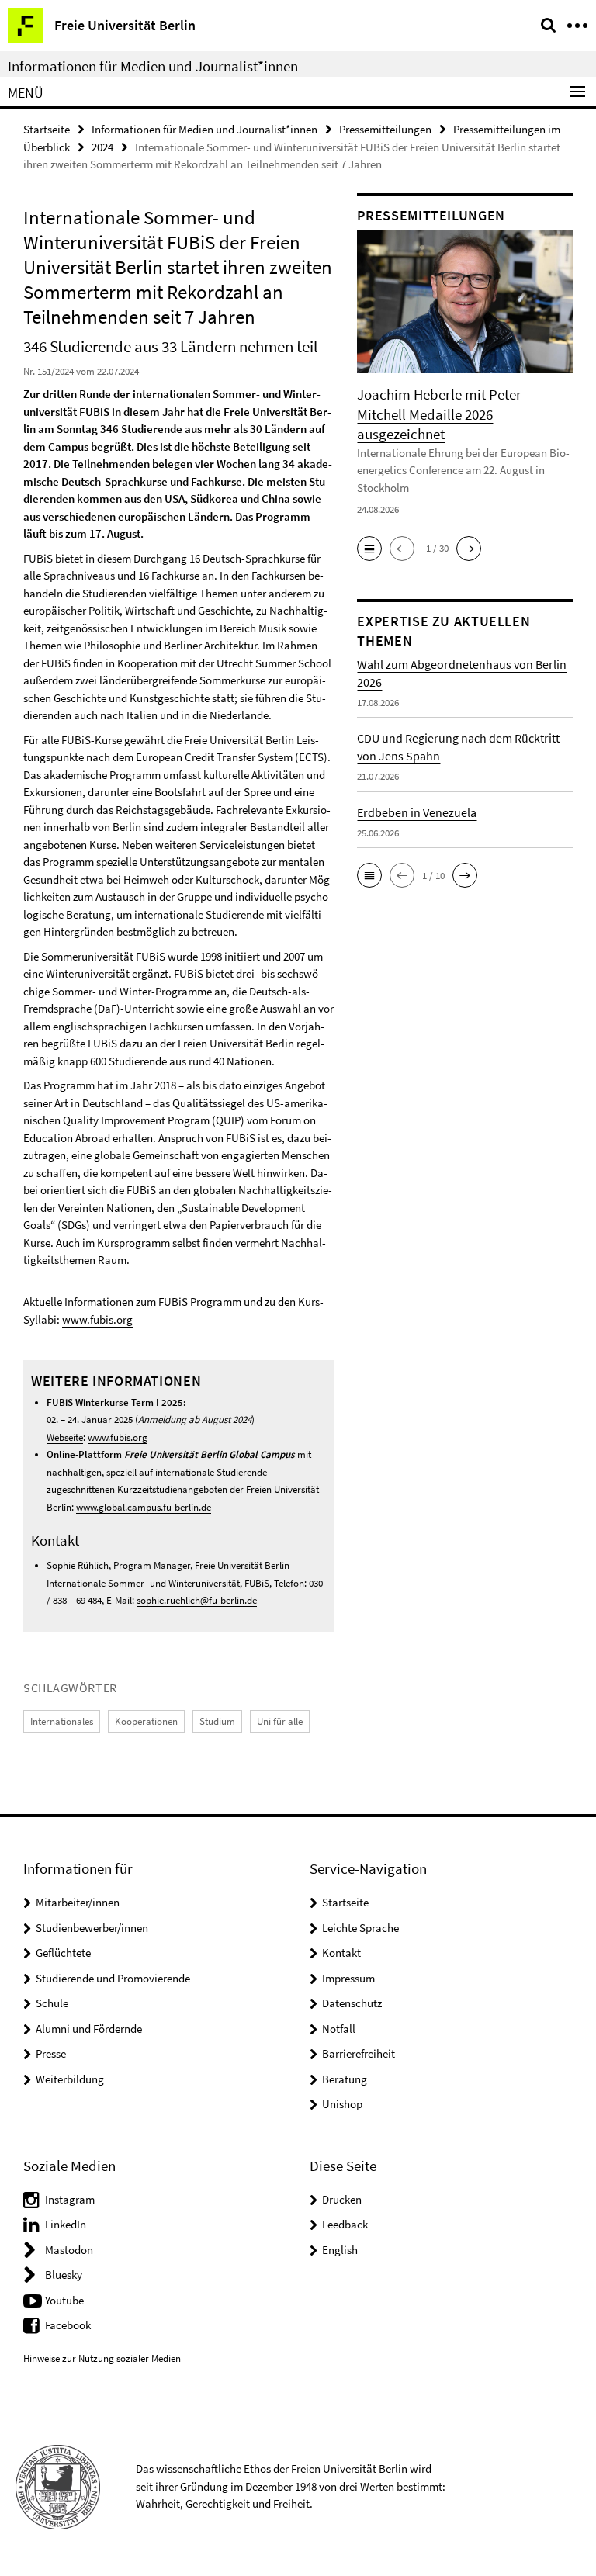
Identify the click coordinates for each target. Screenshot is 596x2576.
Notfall (339, 2029)
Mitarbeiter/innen (78, 1902)
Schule (52, 2003)
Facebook (68, 2325)
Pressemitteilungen (385, 129)
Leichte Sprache (360, 1928)
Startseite (47, 129)
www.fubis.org (97, 1319)
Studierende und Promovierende (113, 1978)
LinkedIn (66, 2224)
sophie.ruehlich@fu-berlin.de (197, 1600)
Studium (217, 1721)
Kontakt (341, 1953)
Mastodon (69, 2250)
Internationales (62, 1721)
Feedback (345, 2224)
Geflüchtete (63, 1953)
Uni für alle (280, 1721)
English (340, 2250)
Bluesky (64, 2275)
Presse (51, 2053)
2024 (102, 147)
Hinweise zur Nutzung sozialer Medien (102, 2358)
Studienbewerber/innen (92, 1928)
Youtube (64, 2300)
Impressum (348, 1978)
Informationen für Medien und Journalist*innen (153, 66)
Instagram (70, 2199)
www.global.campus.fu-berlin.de (144, 1507)
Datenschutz (352, 2003)
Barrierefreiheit (359, 2053)
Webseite (65, 1437)
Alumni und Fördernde (89, 2029)
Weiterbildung (70, 2079)
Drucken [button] (342, 2199)
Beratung (345, 2079)
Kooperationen (146, 1721)
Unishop (342, 2104)
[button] (369, 549)
